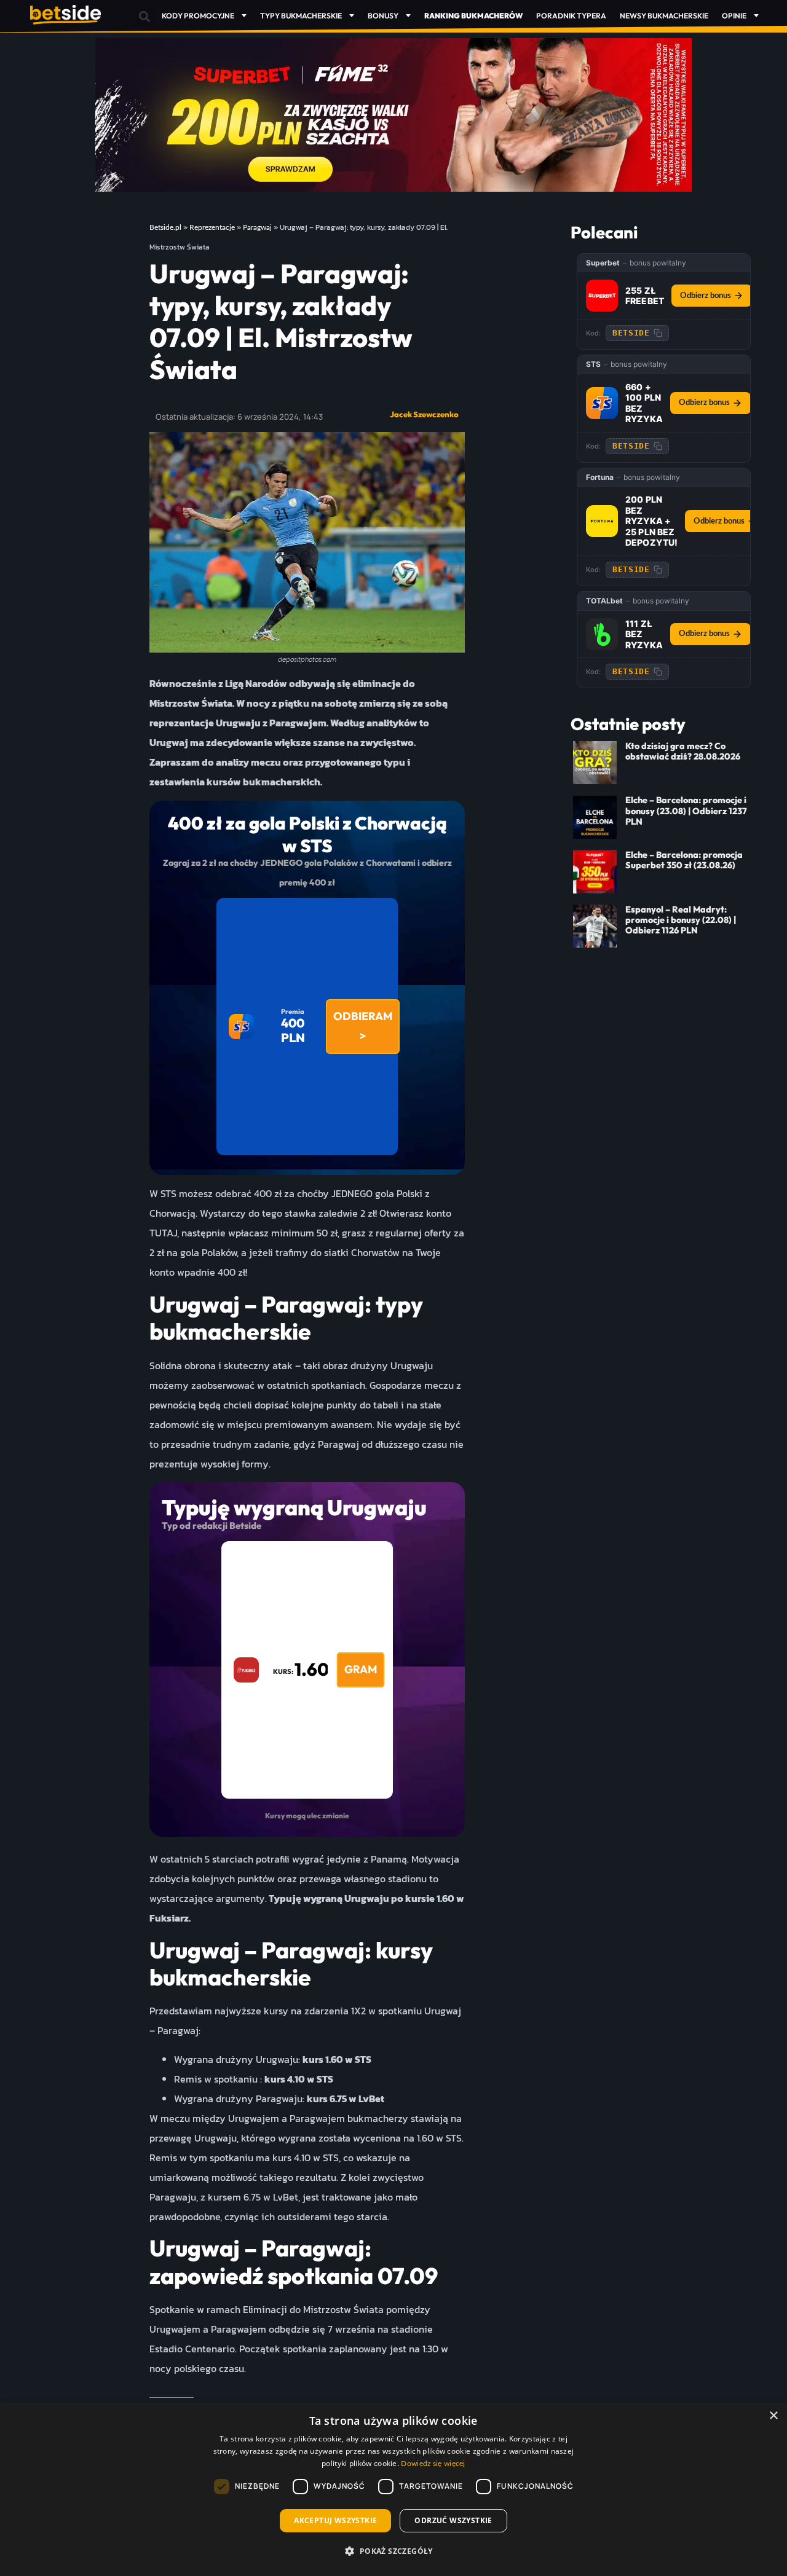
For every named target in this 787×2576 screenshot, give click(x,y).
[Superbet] (602, 296)
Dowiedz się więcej (433, 2464)
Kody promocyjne (198, 16)
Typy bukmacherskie (301, 16)
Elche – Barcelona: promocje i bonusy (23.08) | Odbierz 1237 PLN (686, 811)
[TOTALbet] (602, 634)
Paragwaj (257, 227)
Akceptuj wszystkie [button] (335, 2520)
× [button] (773, 2416)
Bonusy (383, 16)
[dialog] (393, 2489)
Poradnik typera (571, 16)
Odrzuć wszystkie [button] (453, 2520)
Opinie (734, 16)
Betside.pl (165, 227)
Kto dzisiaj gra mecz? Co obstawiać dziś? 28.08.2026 (683, 751)
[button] (145, 16)
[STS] (602, 403)
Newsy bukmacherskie (664, 16)
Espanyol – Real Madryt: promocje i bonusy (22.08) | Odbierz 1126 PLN (681, 920)
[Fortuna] (602, 521)
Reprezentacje (212, 227)
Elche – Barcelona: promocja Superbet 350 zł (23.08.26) (684, 860)
